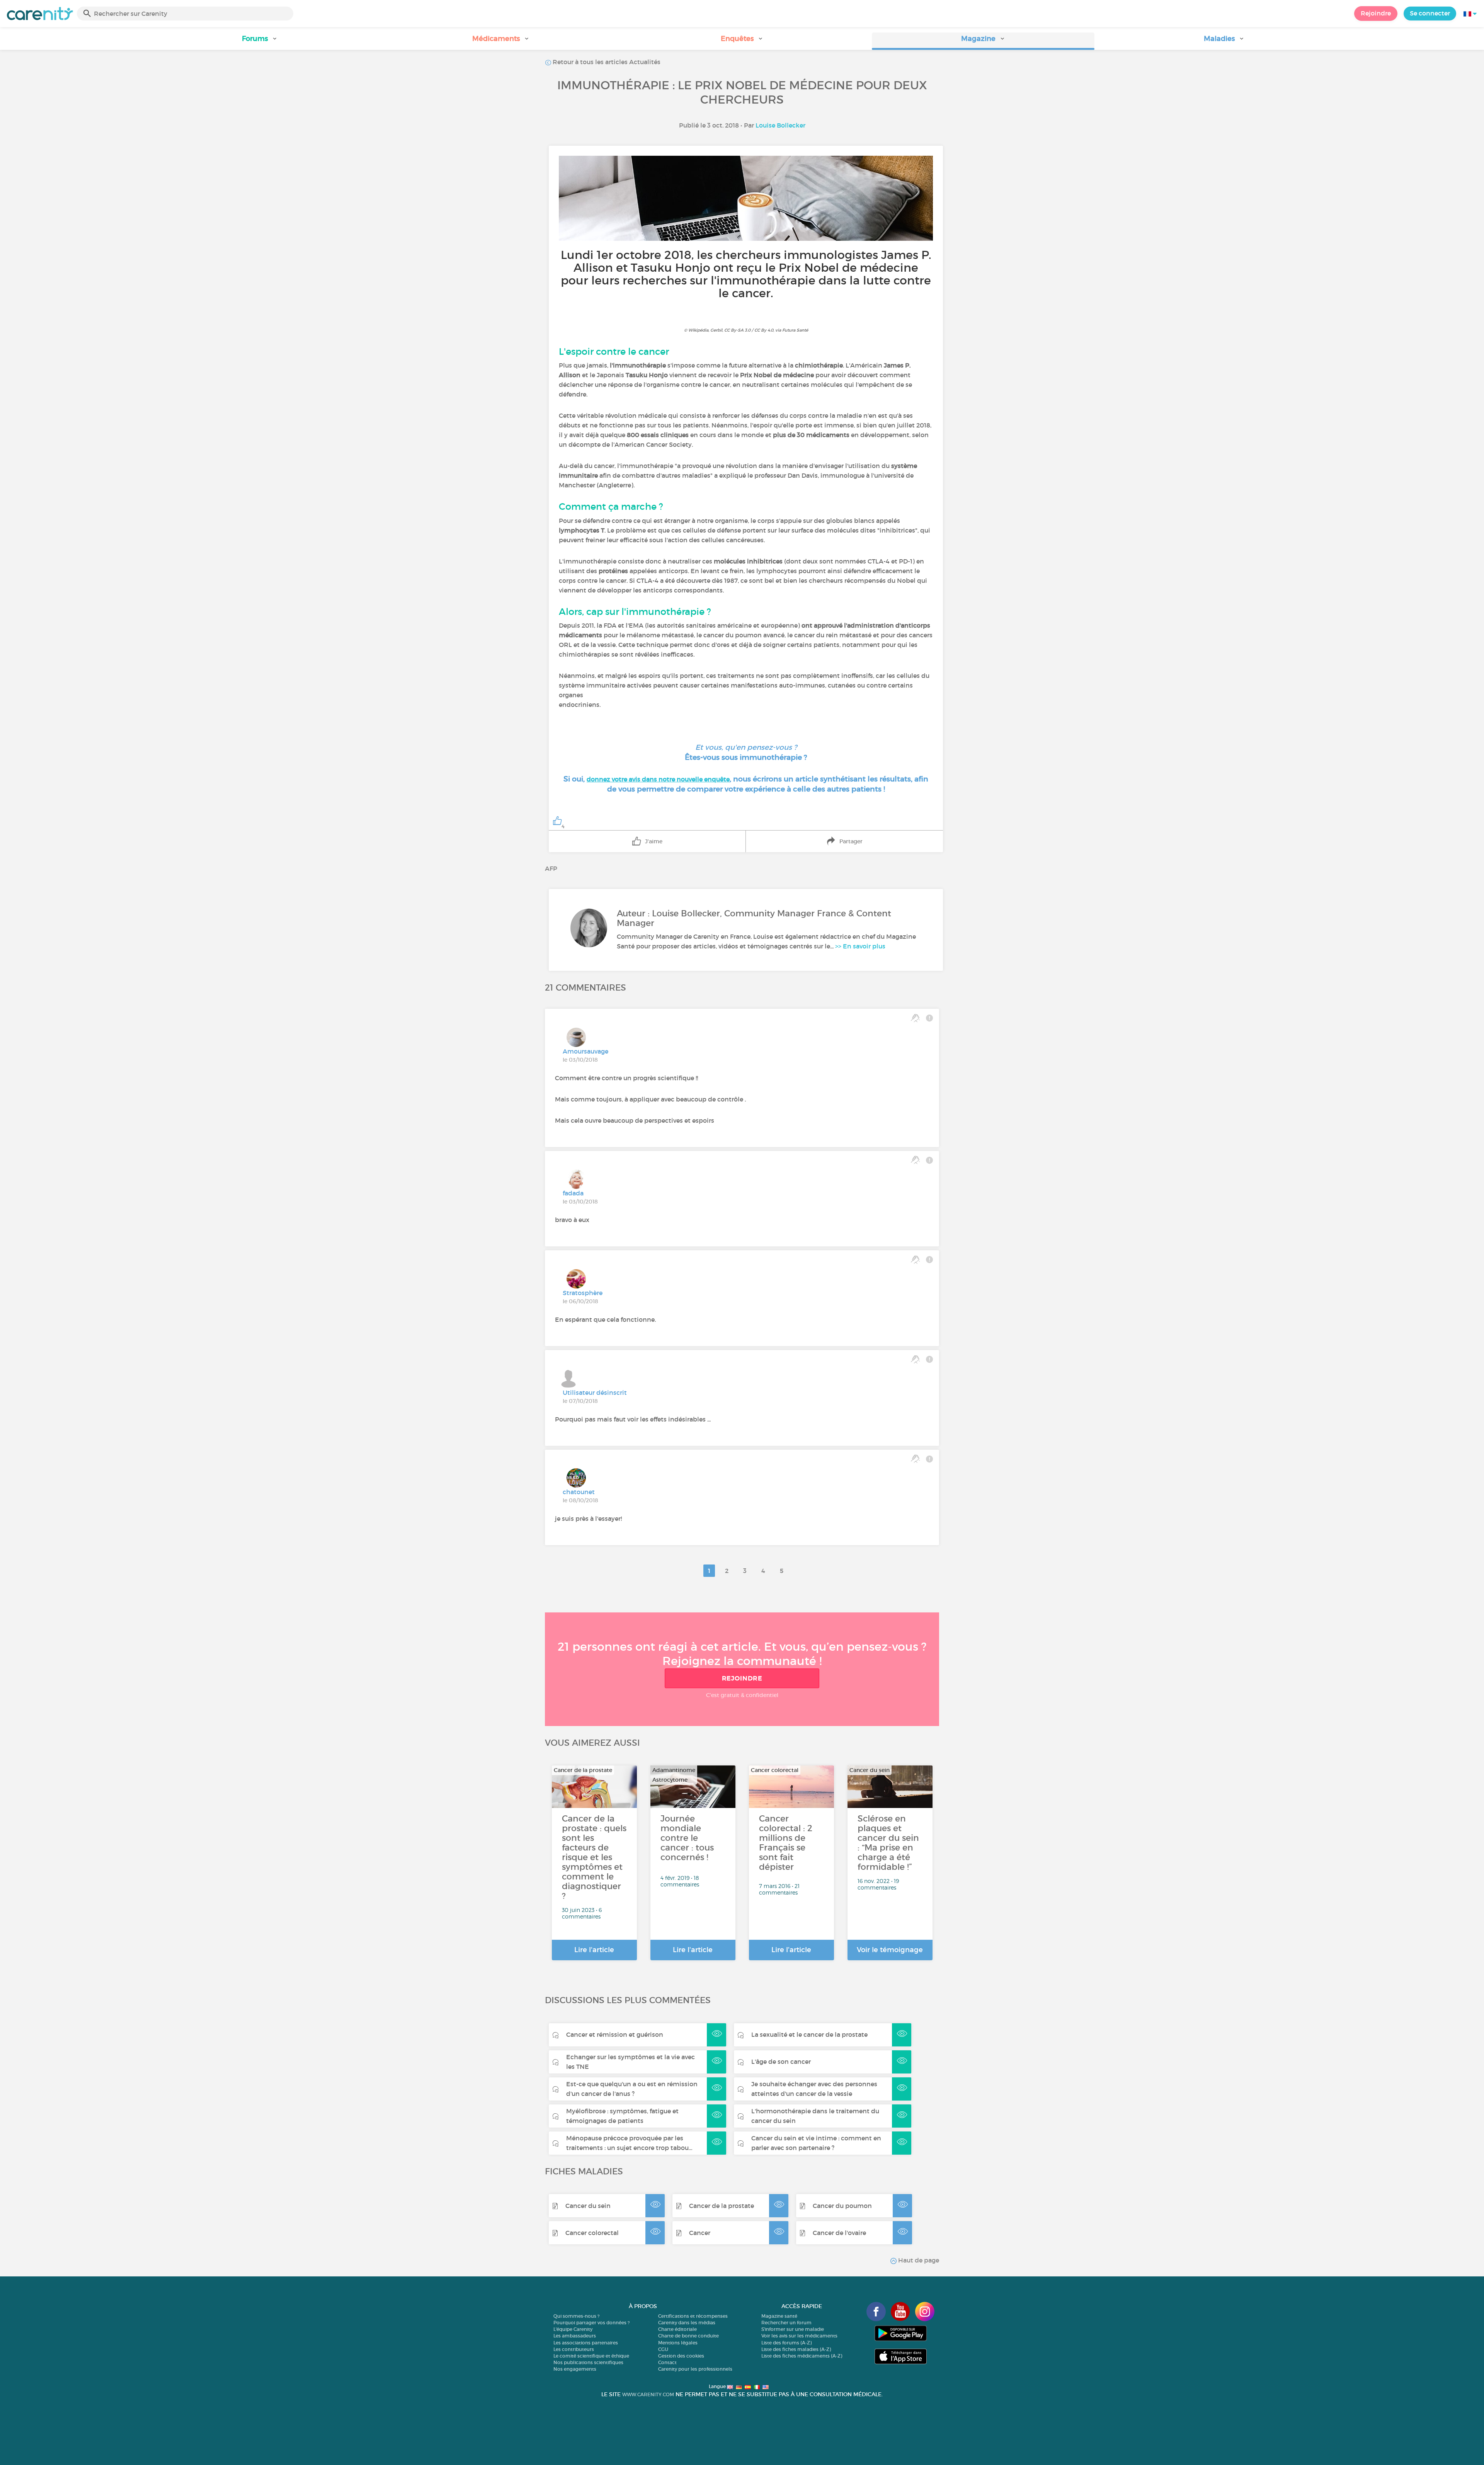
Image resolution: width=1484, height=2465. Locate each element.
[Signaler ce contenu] (929, 1018)
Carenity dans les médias (687, 2323)
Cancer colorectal (592, 2233)
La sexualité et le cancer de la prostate (809, 2034)
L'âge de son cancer (781, 2062)
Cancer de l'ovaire (839, 2233)
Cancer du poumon (842, 2206)
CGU (663, 2349)
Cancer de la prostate (722, 2206)
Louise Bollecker (780, 125)
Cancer (700, 2233)
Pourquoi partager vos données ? (591, 2323)
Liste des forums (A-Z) (786, 2343)
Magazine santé (779, 2316)
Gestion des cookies (681, 2356)
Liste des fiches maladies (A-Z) (796, 2349)
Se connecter (1430, 13)
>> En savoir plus (860, 946)
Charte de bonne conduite (688, 2336)
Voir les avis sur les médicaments (799, 2336)
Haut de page (918, 2260)
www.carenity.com (648, 2394)
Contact (667, 2362)
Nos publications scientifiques (588, 2362)
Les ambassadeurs (575, 2336)
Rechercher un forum (786, 2323)
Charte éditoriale (677, 2329)
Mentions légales (678, 2343)
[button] (260, 41)
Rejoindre (1376, 13)
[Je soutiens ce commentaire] (915, 1018)
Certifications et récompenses (693, 2316)
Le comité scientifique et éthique (591, 2356)
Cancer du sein (588, 2206)
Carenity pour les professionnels (695, 2369)
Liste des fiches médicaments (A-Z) (802, 2356)
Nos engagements (575, 2369)
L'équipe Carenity (573, 2329)
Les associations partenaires (586, 2343)
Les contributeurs (574, 2349)
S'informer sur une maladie (793, 2329)
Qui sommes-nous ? (576, 2316)
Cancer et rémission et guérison (615, 2034)
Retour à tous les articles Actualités (606, 62)
